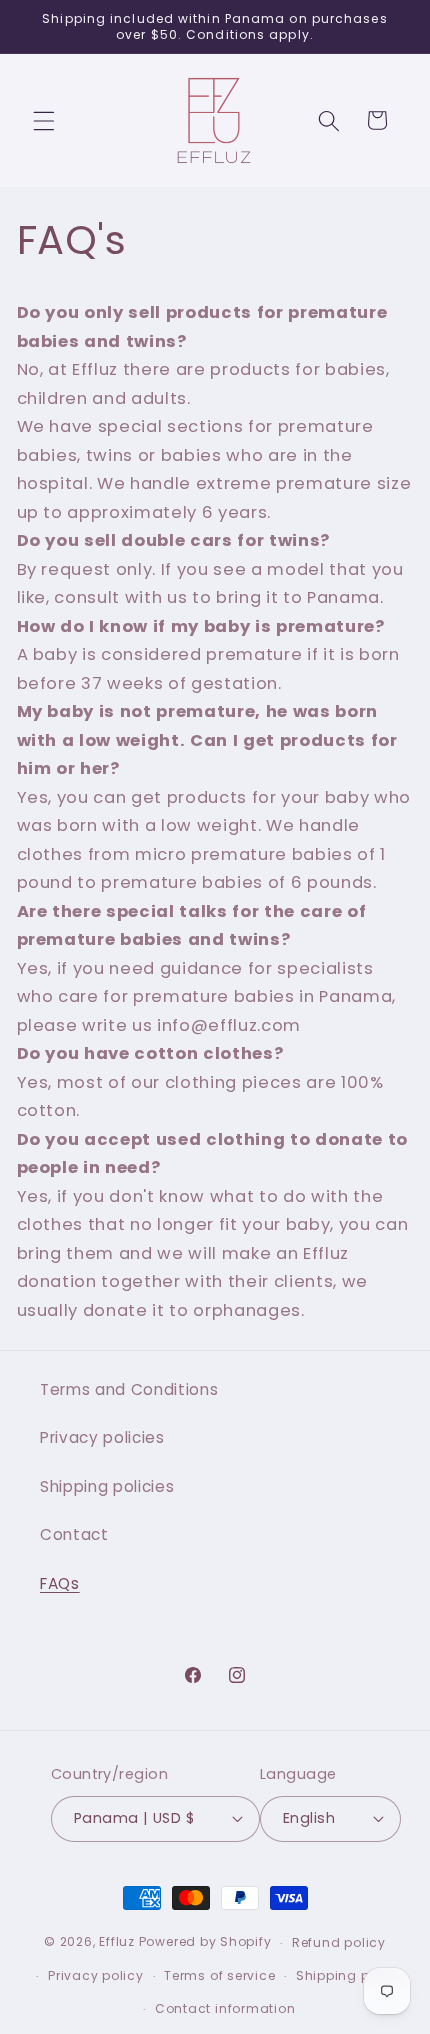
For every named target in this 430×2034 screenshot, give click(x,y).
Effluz (117, 1942)
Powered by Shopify (205, 1942)
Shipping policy (349, 1975)
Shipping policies (107, 1486)
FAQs (60, 1583)
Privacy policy (96, 1975)
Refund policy (339, 1942)
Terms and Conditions (129, 1389)
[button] (44, 120)
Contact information (225, 2008)
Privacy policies (102, 1437)
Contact (74, 1534)
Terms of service (219, 1975)
